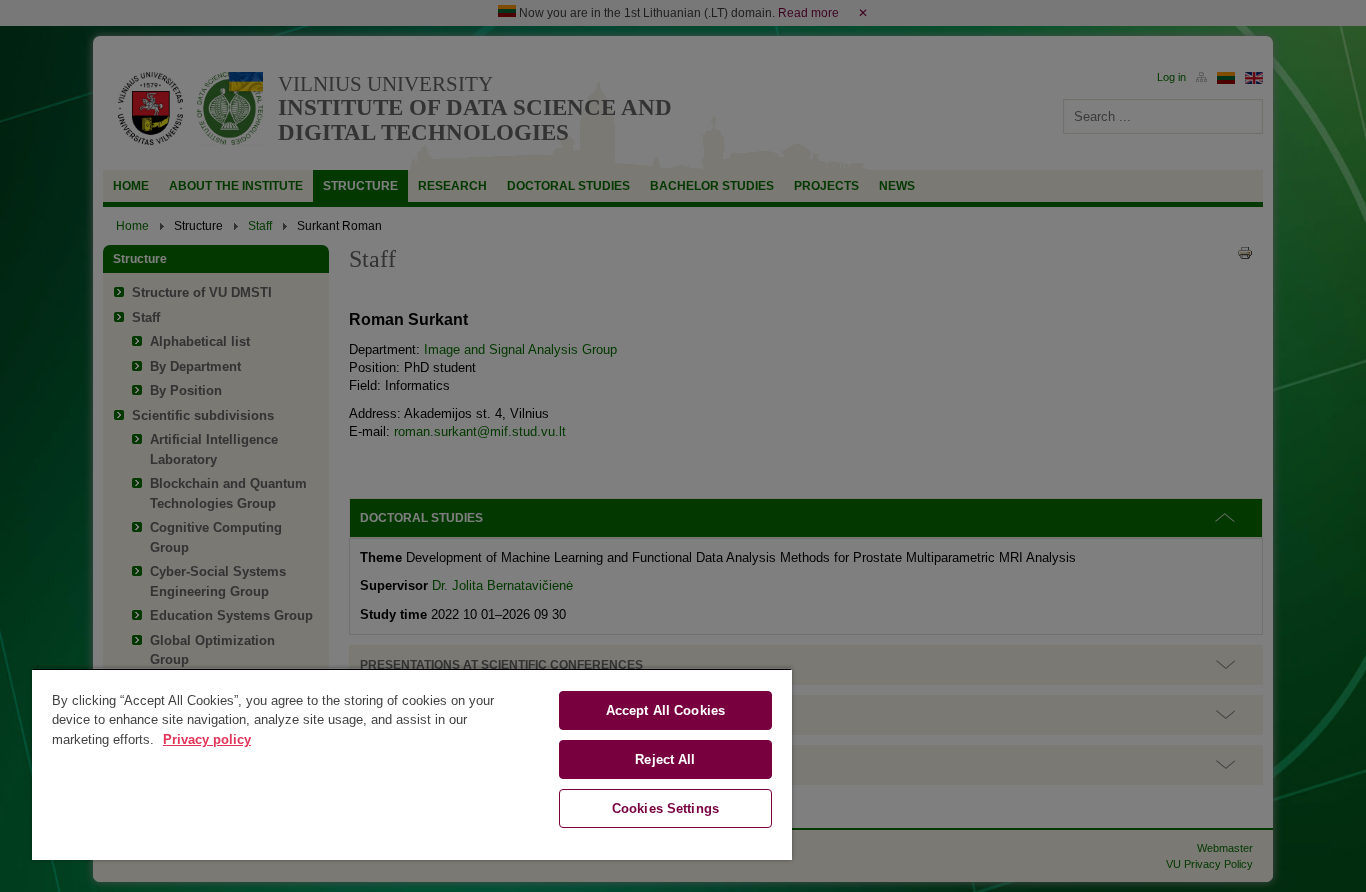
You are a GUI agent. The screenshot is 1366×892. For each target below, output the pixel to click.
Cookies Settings (665, 808)
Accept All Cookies (665, 710)
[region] (412, 764)
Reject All (665, 759)
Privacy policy (207, 739)
